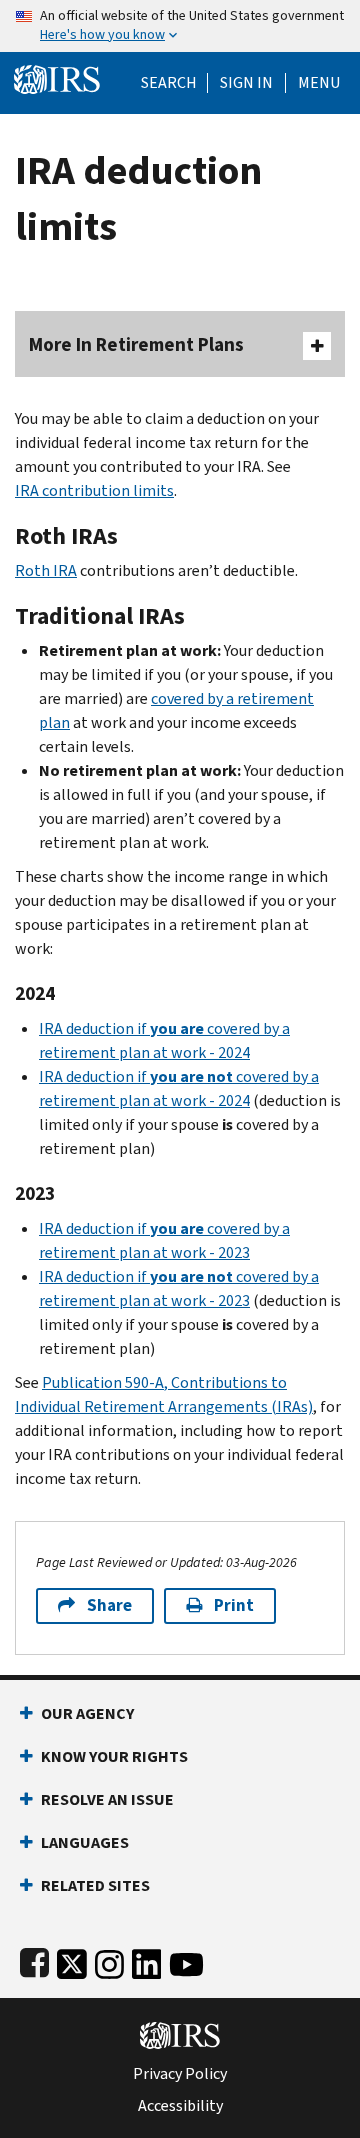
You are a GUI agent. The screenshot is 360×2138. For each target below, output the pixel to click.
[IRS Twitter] (72, 1960)
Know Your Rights (114, 1756)
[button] (246, 83)
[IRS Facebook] (34, 1960)
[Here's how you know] (180, 26)
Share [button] (109, 1605)
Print (234, 1605)
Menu (319, 83)
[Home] (57, 77)
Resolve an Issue (107, 1799)
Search (169, 83)
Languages (85, 1842)
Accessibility (180, 2106)
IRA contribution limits (94, 490)
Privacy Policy (180, 2074)
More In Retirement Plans (136, 344)
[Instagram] (109, 1960)
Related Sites (95, 1885)
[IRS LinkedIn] (147, 1960)
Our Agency (87, 1713)
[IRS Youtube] (186, 1960)
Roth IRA (46, 570)
